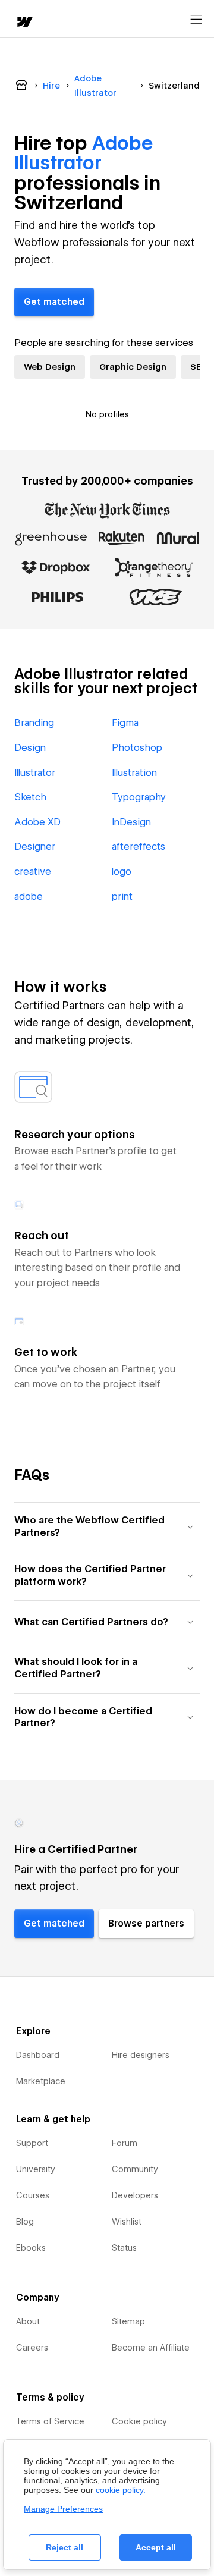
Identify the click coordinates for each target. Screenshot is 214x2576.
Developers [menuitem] (135, 2195)
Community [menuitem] (135, 2169)
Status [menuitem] (124, 2248)
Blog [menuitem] (25, 2222)
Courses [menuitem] (33, 2195)
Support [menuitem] (32, 2143)
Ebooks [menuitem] (31, 2248)
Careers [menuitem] (32, 2348)
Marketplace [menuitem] (41, 2081)
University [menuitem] (36, 2169)
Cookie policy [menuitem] (139, 2421)
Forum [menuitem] (125, 2143)
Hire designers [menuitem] (141, 2055)
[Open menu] (196, 20)
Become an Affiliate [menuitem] (151, 2348)
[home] (24, 23)
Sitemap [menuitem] (128, 2321)
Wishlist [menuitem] (127, 2222)
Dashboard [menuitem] (38, 2055)
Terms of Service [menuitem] (50, 2421)
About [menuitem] (28, 2321)
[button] (107, 1527)
